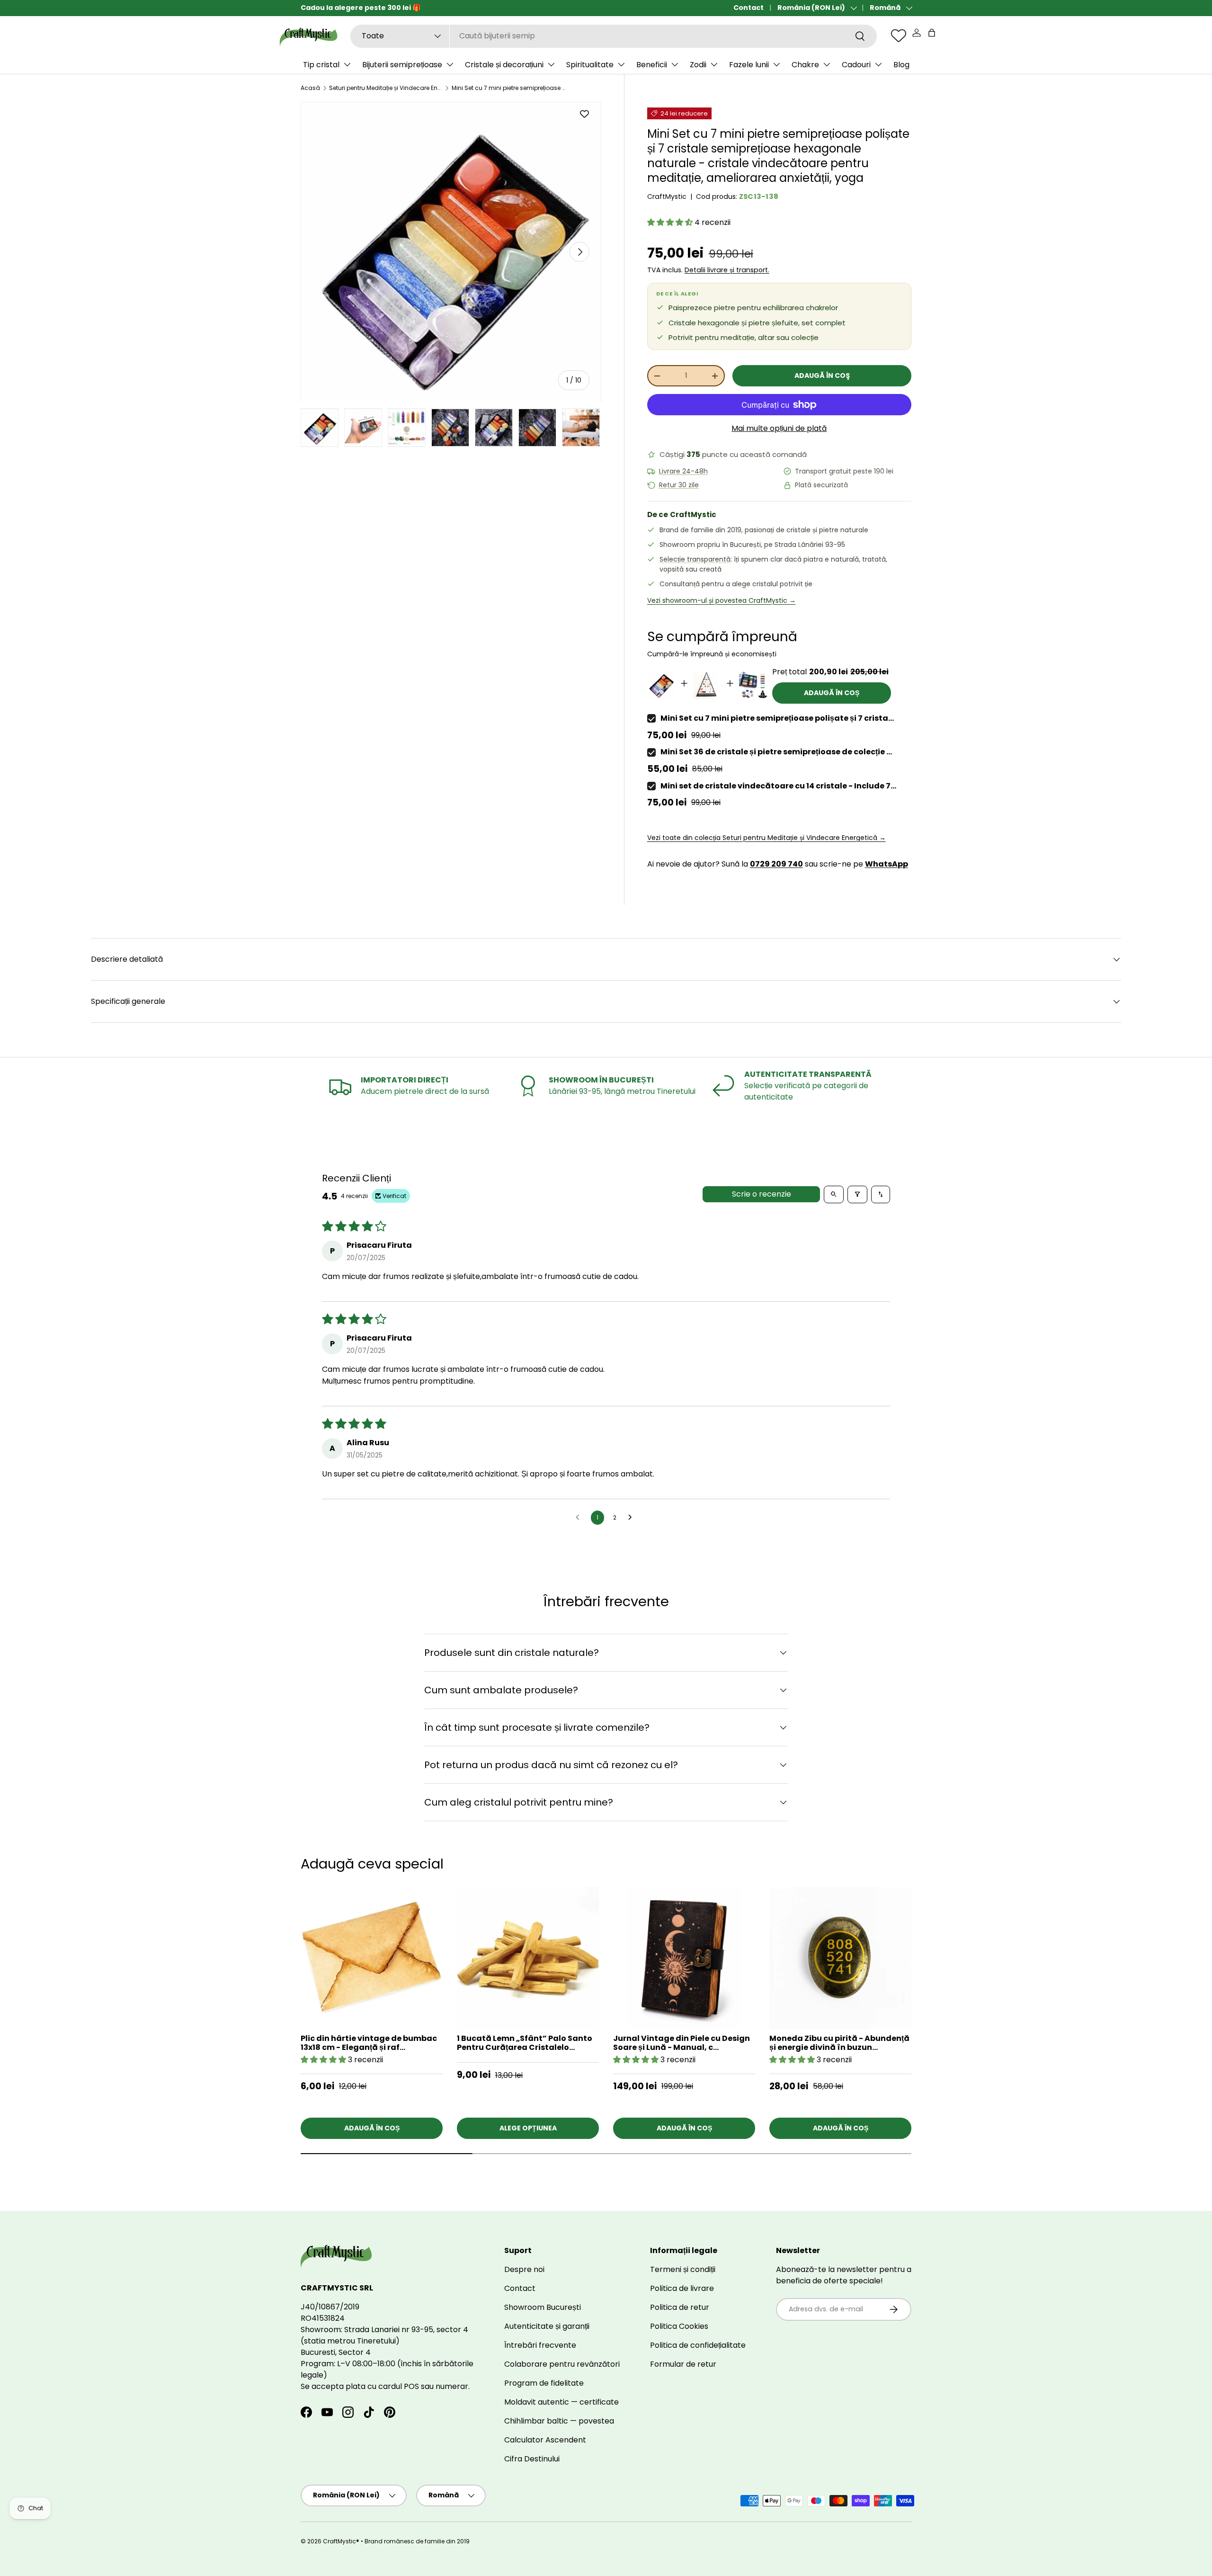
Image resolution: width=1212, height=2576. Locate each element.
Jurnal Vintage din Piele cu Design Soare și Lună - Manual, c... (682, 2043)
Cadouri (856, 65)
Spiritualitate (590, 65)
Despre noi (524, 2269)
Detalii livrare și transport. (727, 270)
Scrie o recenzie (762, 1194)
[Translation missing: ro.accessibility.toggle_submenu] (347, 64)
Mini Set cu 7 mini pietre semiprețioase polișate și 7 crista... (777, 718)
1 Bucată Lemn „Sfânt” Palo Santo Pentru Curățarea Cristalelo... (525, 2043)
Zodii (698, 65)
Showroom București (543, 2307)
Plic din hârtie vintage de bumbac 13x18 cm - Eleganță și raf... (369, 2043)
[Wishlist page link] (899, 36)
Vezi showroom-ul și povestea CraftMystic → (722, 600)
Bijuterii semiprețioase (402, 65)
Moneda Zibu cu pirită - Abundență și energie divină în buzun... (839, 2043)
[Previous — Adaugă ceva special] (930, 1991)
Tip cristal (321, 65)
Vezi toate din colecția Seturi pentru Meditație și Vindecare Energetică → (766, 838)
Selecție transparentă (695, 559)
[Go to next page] (633, 1518)
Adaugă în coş (822, 376)
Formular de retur (683, 2364)
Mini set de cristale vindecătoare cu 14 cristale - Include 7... (778, 786)
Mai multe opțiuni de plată (779, 428)
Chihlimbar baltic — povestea (559, 2421)
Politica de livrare (682, 2288)
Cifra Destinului (532, 2459)
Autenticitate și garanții (547, 2326)
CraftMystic (667, 197)
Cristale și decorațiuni (504, 65)
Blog (901, 65)
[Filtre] (857, 1194)
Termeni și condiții (683, 2269)
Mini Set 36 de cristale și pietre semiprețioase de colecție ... (776, 752)
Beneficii (652, 65)
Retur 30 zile (679, 485)
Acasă (310, 88)
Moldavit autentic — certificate (561, 2402)
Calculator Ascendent (545, 2440)
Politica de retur (680, 2307)
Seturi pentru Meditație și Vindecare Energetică (386, 88)
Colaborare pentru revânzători (562, 2364)
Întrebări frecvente (540, 2345)
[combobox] (614, 36)
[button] (932, 33)
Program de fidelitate (544, 2383)
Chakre (805, 65)
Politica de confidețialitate (698, 2345)
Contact (749, 8)
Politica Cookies (679, 2326)
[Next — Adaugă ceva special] (930, 1966)
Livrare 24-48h (683, 471)
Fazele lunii (749, 65)
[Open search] (834, 1194)
